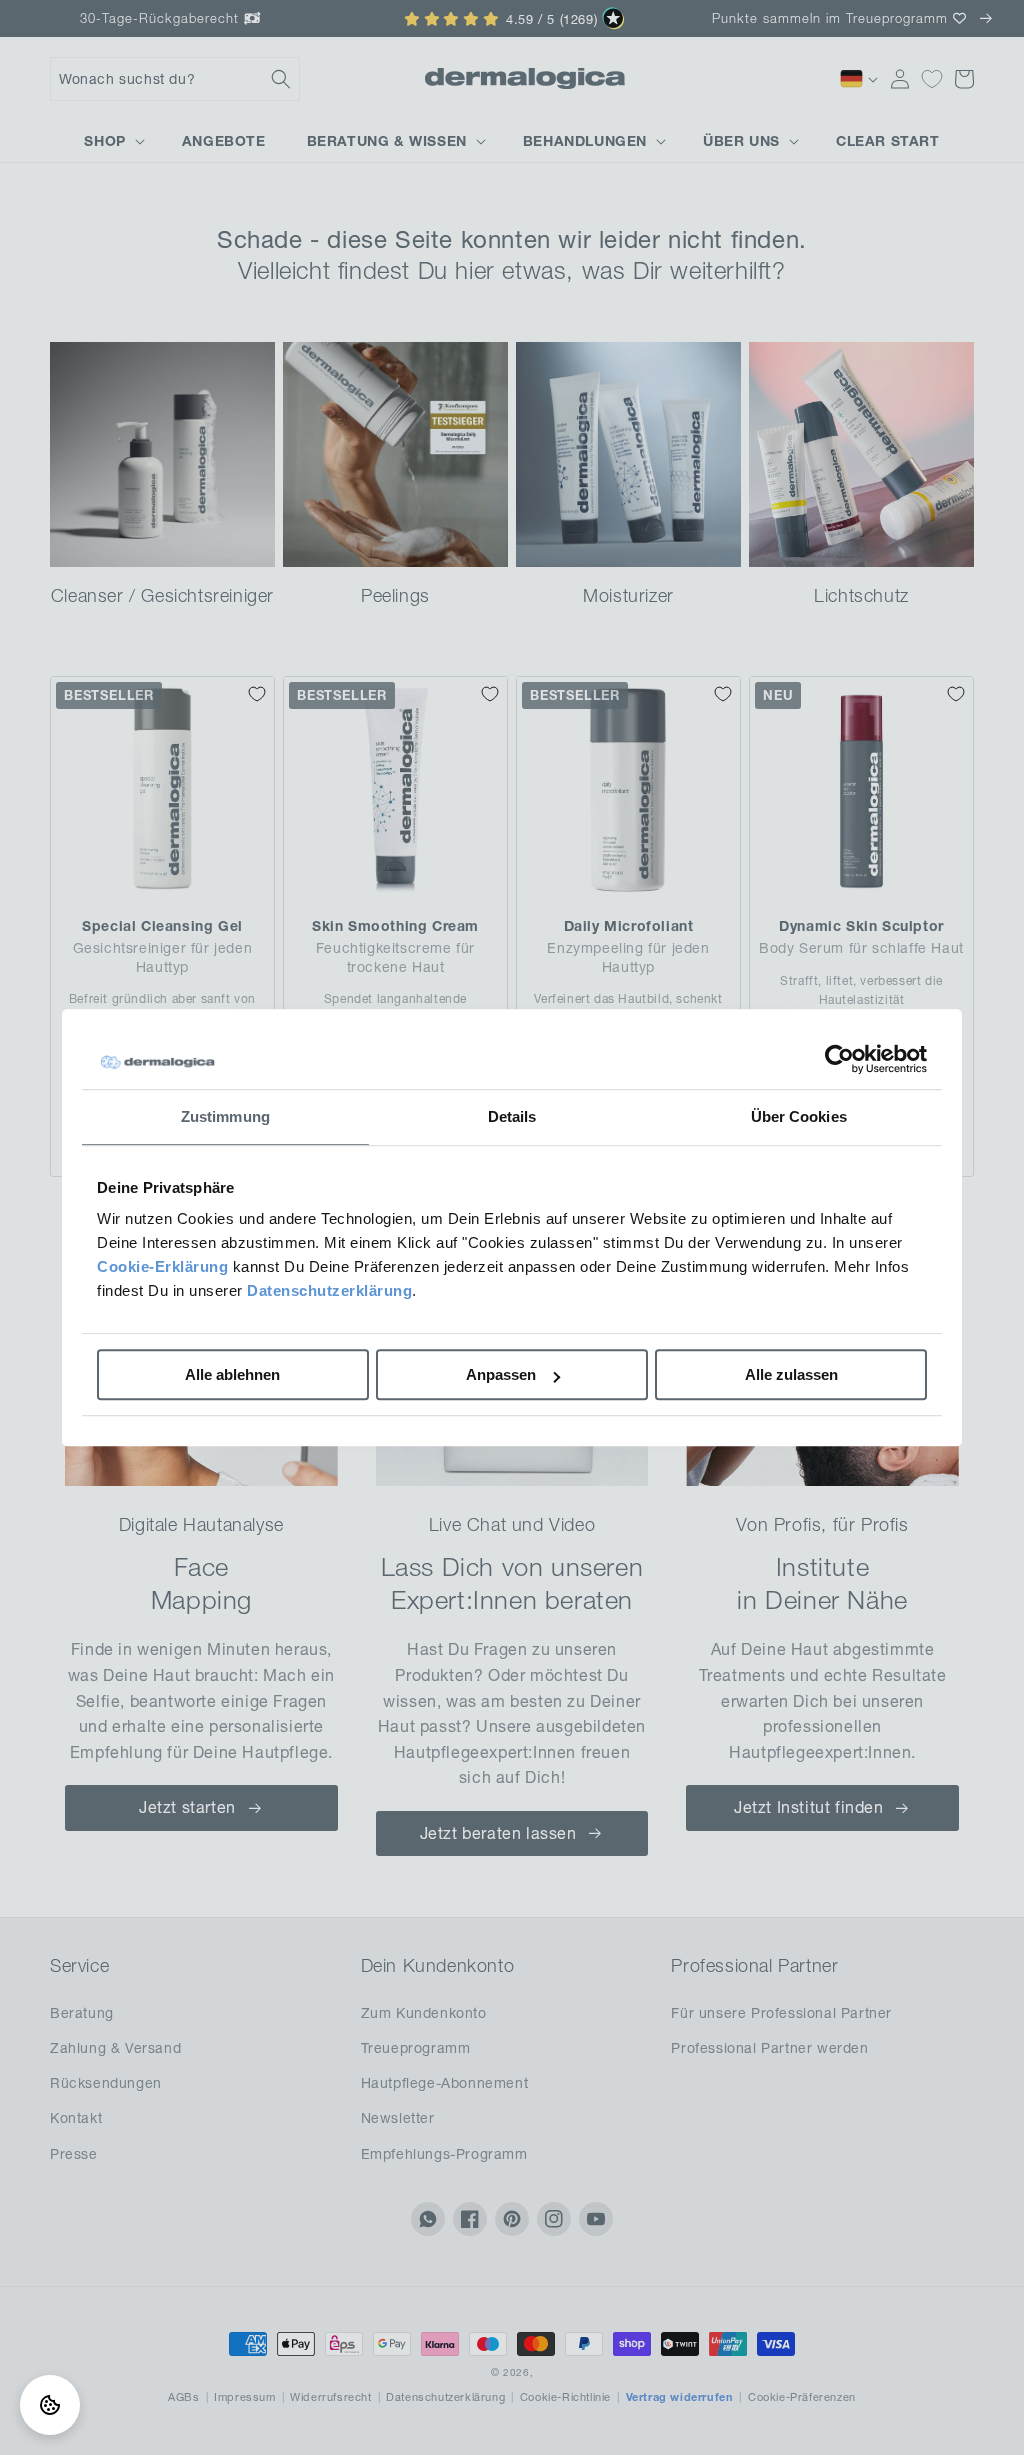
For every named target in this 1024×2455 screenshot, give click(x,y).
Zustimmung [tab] (225, 1116)
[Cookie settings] (50, 2405)
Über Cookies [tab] (799, 1116)
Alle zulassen (791, 1374)
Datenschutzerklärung (329, 1290)
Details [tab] (512, 1116)
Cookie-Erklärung (162, 1266)
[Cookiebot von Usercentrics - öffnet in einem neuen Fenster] (839, 1059)
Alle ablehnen (232, 1374)
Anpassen (501, 1374)
